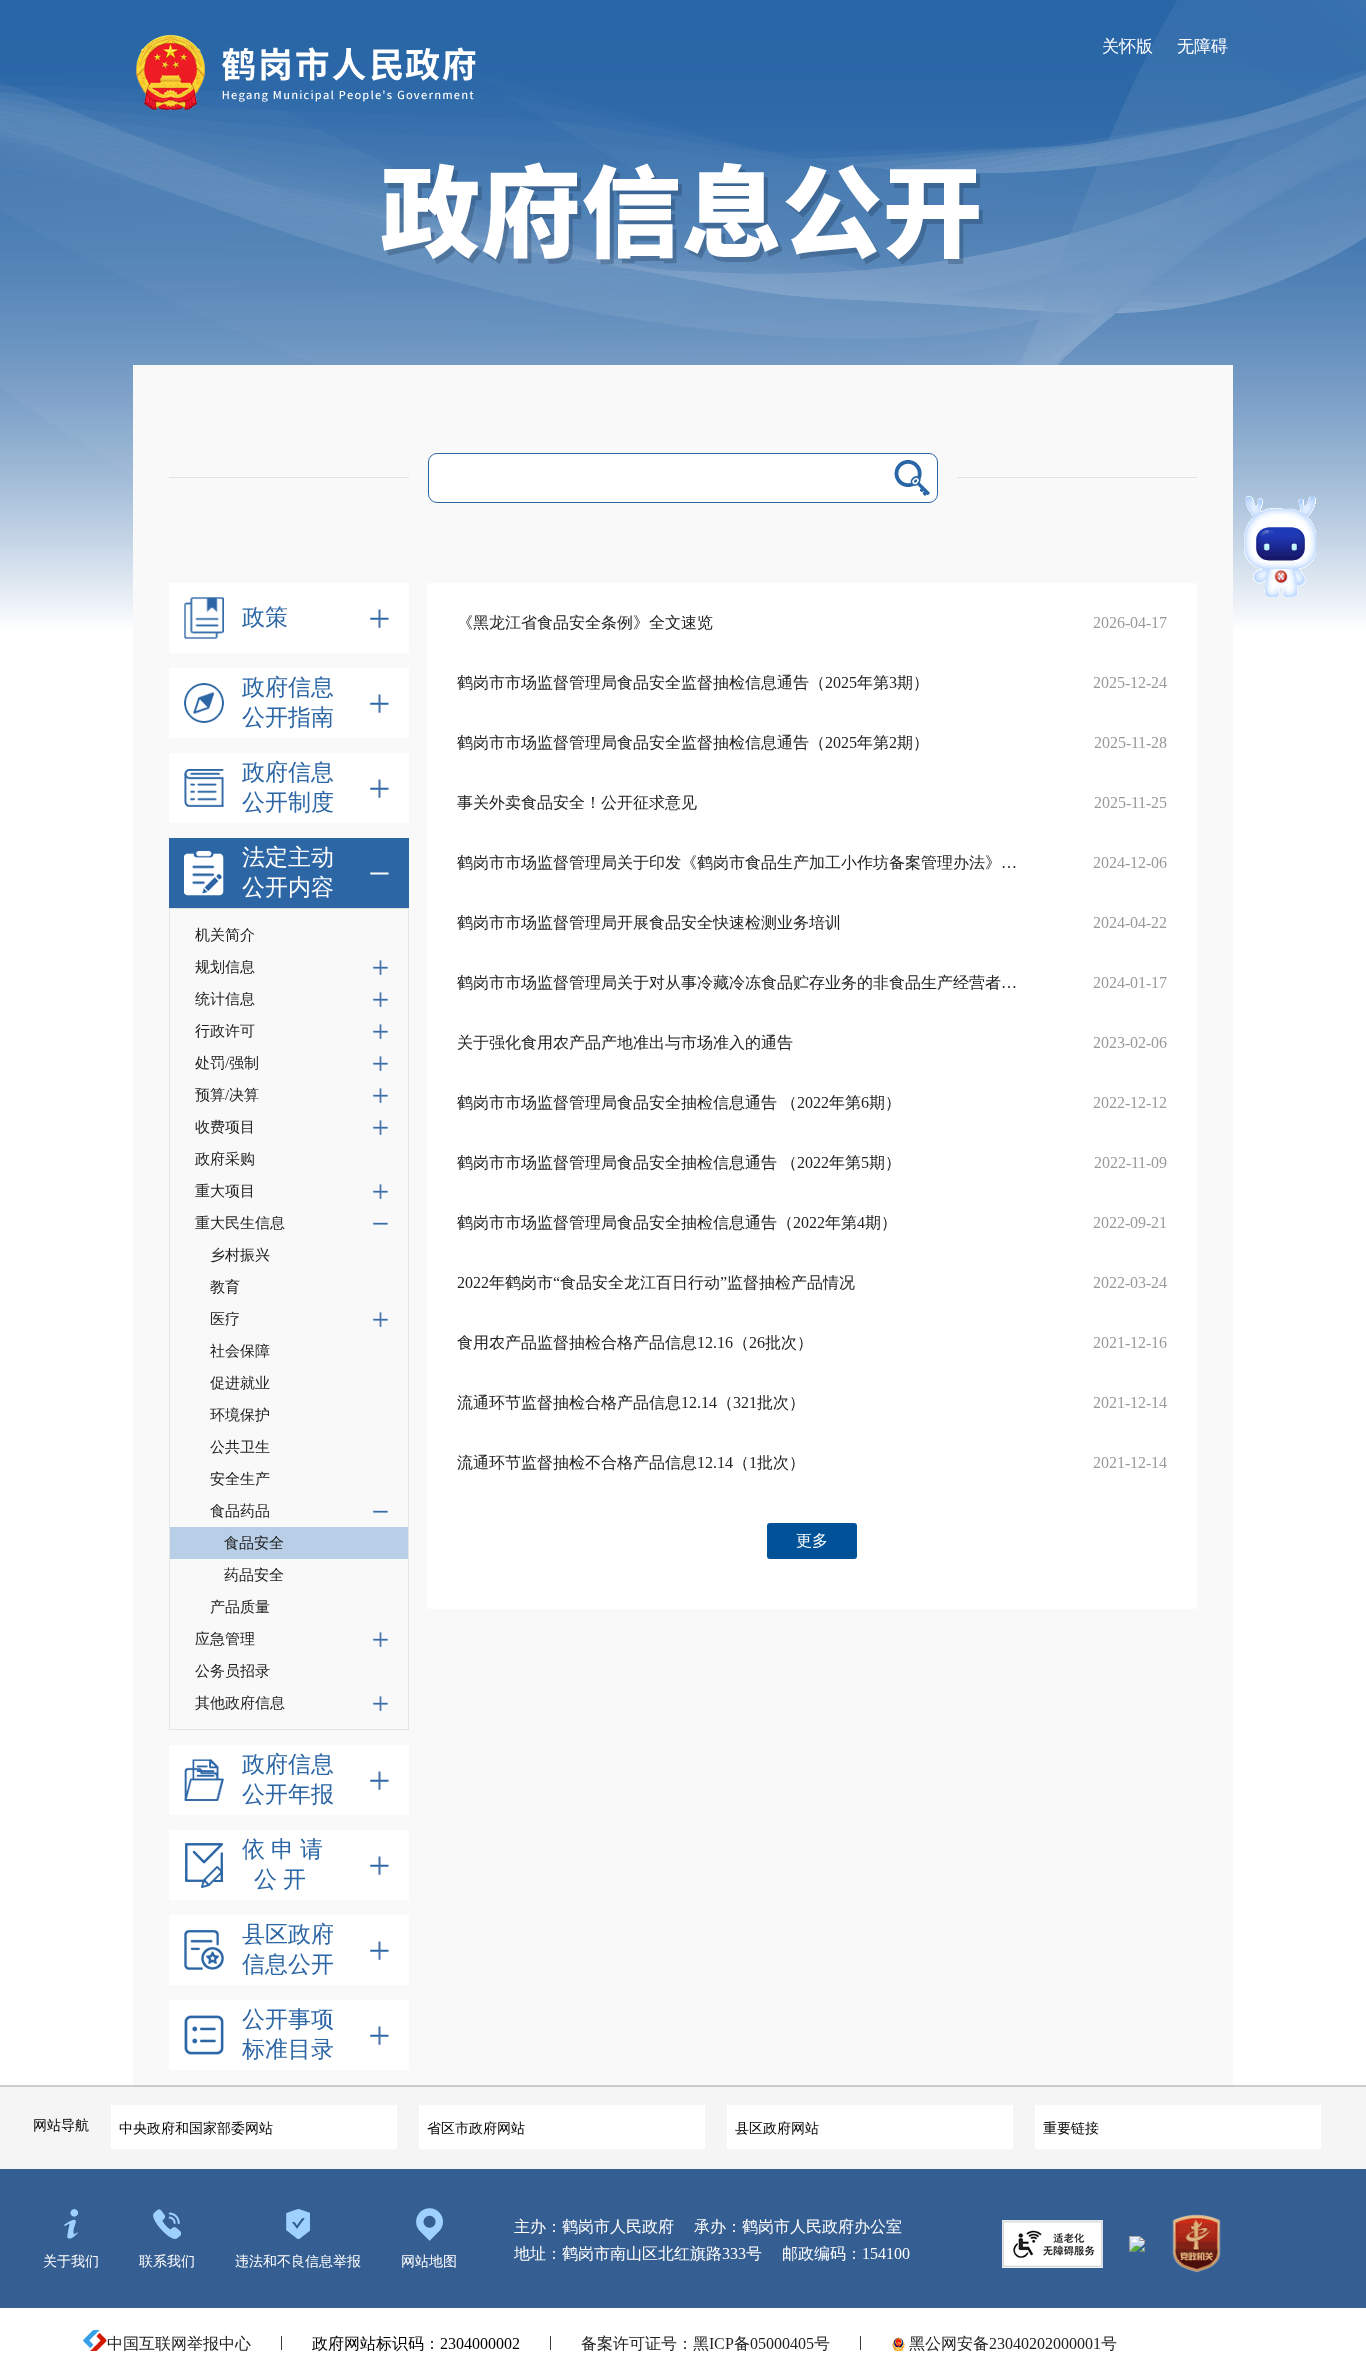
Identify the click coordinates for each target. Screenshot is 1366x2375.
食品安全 (254, 1543)
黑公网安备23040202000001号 (1011, 2343)
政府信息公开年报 (288, 1779)
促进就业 (240, 1383)
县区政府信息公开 (288, 1949)
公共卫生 (240, 1447)
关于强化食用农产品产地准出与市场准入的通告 (625, 1042)
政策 (265, 617)
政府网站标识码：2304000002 (416, 2343)
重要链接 (1071, 2128)
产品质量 (240, 1607)
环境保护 (240, 1415)
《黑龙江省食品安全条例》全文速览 (585, 622)
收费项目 (225, 1127)
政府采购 (225, 1159)
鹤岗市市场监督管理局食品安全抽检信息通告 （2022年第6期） (679, 1102)
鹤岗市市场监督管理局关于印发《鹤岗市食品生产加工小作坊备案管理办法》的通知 (737, 862)
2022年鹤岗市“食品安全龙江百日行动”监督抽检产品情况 (656, 1282)
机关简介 (225, 935)
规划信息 (225, 967)
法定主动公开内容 (288, 872)
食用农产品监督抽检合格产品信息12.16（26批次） (635, 1342)
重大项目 (225, 1191)
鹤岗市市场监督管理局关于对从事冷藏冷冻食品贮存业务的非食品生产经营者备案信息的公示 (737, 982)
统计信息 (225, 999)
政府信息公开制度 (288, 787)
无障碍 (1202, 46)
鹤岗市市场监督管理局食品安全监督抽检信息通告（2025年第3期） (693, 682)
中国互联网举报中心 (179, 2343)
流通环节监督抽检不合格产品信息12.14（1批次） (631, 1462)
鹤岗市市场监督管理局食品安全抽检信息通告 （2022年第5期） (679, 1162)
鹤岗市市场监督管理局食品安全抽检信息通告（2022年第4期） (677, 1222)
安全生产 (240, 1479)
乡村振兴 (240, 1255)
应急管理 (225, 1639)
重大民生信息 (240, 1223)
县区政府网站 (777, 2128)
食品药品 (240, 1511)
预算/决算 (227, 1095)
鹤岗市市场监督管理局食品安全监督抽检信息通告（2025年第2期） (693, 742)
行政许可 (225, 1031)
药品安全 (254, 1575)
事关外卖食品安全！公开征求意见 (577, 802)
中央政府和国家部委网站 (196, 2128)
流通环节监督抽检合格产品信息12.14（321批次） (631, 1402)
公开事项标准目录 (288, 2034)
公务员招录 (232, 1671)
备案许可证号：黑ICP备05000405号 (705, 2343)
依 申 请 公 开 (282, 1864)
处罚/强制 (227, 1063)
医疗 (225, 1319)
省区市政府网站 (476, 2128)
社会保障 (240, 1351)
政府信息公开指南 (288, 702)
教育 (225, 1287)
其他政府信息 (240, 1703)
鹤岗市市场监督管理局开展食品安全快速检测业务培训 (649, 922)
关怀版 (1127, 46)
